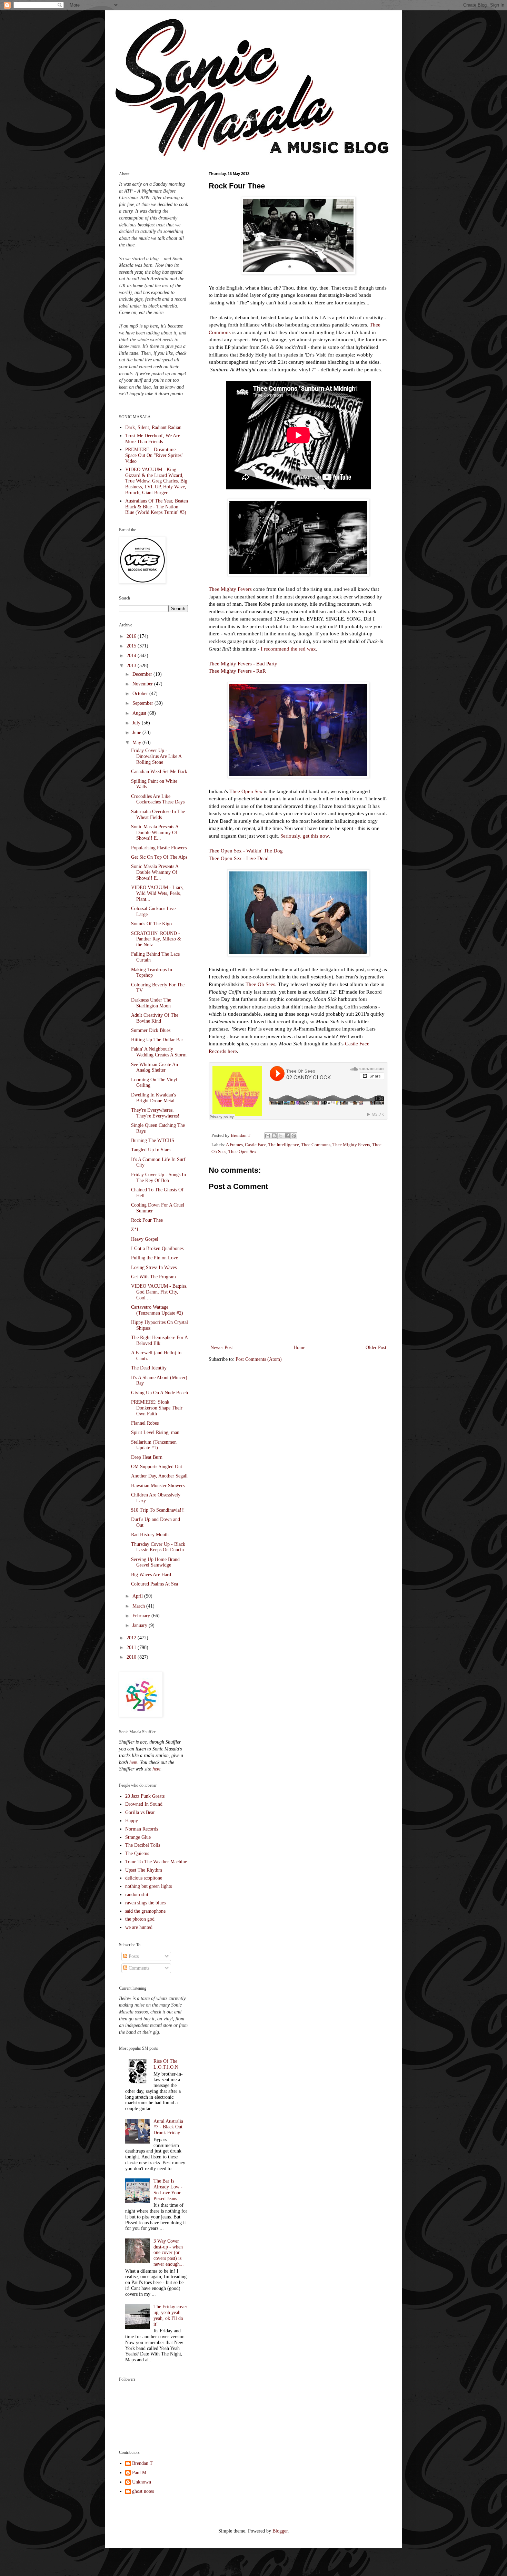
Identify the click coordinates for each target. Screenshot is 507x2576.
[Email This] (268, 1136)
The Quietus (137, 1853)
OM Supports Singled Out (157, 1467)
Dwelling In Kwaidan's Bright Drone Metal (153, 1098)
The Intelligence (284, 1145)
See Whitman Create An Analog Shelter (155, 1067)
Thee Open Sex (246, 791)
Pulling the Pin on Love (155, 1258)
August (140, 713)
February (142, 1616)
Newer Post (222, 1348)
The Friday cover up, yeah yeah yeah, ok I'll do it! (170, 2315)
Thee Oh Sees (260, 984)
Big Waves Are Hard (151, 1575)
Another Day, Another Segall (159, 1476)
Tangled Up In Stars (151, 1150)
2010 (132, 1657)
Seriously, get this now (305, 836)
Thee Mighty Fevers (230, 589)
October (141, 694)
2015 (132, 646)
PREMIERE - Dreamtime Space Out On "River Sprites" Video (154, 455)
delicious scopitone (144, 1878)
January (141, 1625)
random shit (137, 1895)
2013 (132, 666)
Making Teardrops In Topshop (152, 973)
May (137, 743)
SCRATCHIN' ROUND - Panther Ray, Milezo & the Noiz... (156, 939)
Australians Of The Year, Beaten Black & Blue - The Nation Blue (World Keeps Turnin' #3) (157, 507)
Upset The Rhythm (144, 1870)
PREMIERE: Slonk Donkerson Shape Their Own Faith (157, 1408)
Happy (132, 1821)
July (137, 723)
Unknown (142, 2482)
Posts (133, 1956)
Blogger (280, 2531)
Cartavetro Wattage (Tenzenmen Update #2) (157, 1310)
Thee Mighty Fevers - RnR (237, 671)
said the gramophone (145, 1911)
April (138, 1596)
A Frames (234, 1145)
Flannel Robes (145, 1423)
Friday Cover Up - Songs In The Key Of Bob (158, 1178)
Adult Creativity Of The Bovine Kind (155, 1018)
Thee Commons (316, 1145)
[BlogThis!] (274, 1136)
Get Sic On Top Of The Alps (159, 857)
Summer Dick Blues (151, 1030)
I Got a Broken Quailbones (157, 1248)
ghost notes (143, 2491)
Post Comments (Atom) (259, 1359)
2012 (132, 1638)
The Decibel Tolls (143, 1845)
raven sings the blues (145, 1903)
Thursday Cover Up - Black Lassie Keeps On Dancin (158, 1547)
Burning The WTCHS (153, 1140)
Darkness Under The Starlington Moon (151, 1003)
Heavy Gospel (145, 1239)
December (143, 674)
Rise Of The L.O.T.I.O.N (166, 2064)
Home (299, 1348)
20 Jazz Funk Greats (145, 1796)
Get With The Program (153, 1277)
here (133, 1762)
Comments (138, 1968)
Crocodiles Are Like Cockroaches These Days (158, 799)
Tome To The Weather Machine (156, 1862)
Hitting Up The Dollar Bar (157, 1040)
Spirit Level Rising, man (155, 1432)
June (137, 733)
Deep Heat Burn (147, 1457)
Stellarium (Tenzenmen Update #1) (154, 1445)
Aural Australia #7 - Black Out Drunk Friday (168, 2127)
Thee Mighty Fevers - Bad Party (243, 663)
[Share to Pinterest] (294, 1136)
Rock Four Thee (147, 1220)
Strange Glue (138, 1837)
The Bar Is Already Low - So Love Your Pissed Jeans (168, 2190)
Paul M (139, 2473)
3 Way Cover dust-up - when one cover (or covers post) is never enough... (169, 2253)
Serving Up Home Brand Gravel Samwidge (155, 1562)
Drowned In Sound (144, 1804)
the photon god (140, 1919)
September (143, 703)
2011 (132, 1647)
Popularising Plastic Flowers (159, 848)
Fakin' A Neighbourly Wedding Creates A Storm (159, 1052)
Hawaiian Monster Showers (158, 1486)
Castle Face (256, 1145)
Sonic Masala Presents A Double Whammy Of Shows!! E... (155, 833)
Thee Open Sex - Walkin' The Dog (246, 851)
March (139, 1606)
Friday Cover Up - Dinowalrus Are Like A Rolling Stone (156, 756)
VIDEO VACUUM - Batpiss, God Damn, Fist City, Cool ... (159, 1292)
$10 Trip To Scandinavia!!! (158, 1510)
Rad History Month (150, 1535)
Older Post (376, 1348)
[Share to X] (281, 1136)
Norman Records (142, 1829)
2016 (132, 636)
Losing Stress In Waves (154, 1267)
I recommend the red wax (288, 649)
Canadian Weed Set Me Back (159, 772)
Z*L (135, 1230)
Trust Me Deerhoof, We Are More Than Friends (153, 439)
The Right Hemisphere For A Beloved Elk (159, 1340)
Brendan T (142, 2463)
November (143, 684)
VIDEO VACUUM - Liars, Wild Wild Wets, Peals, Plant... (157, 893)
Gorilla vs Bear (140, 1812)
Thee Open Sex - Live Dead (239, 858)
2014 (132, 656)
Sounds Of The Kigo (151, 924)
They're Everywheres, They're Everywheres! (155, 1113)
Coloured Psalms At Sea (155, 1584)
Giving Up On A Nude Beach (160, 1393)
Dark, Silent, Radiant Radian (153, 427)
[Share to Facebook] (287, 1136)
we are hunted (139, 1927)
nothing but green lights (148, 1886)
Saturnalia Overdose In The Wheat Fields (158, 814)
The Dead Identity (149, 1368)
